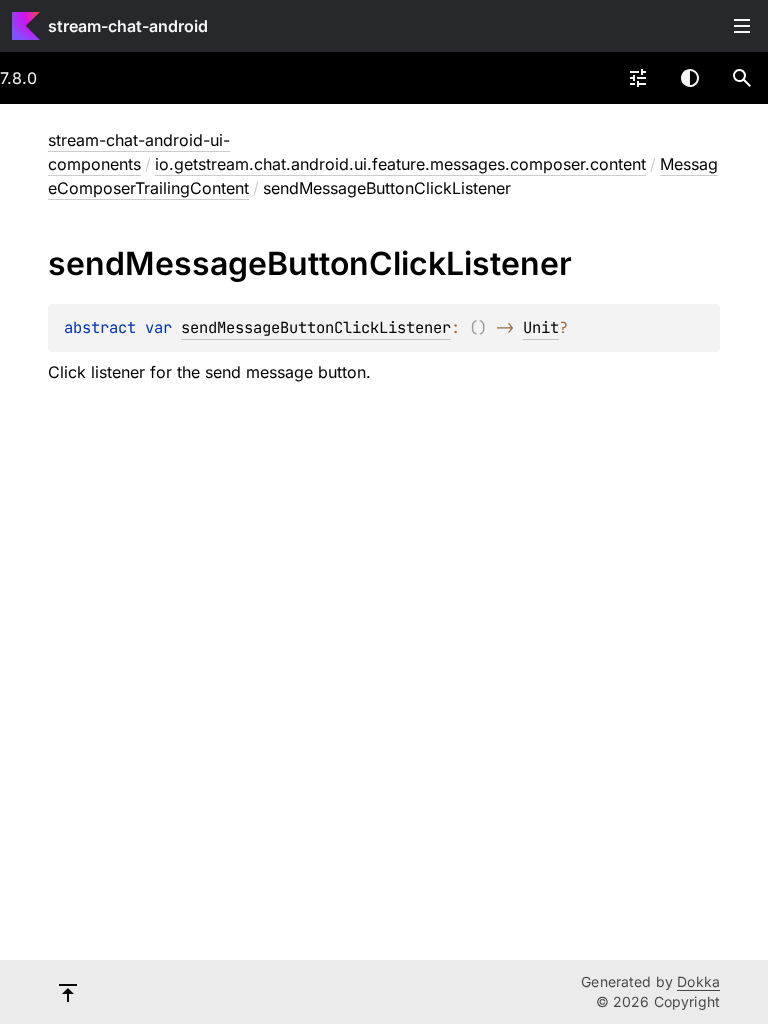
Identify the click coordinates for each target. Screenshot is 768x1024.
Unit (541, 327)
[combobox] (638, 78)
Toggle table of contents (742, 26)
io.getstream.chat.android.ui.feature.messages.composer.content (400, 164)
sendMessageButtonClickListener (316, 327)
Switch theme (690, 78)
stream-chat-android (128, 26)
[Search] (742, 78)
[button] (742, 78)
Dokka (698, 981)
